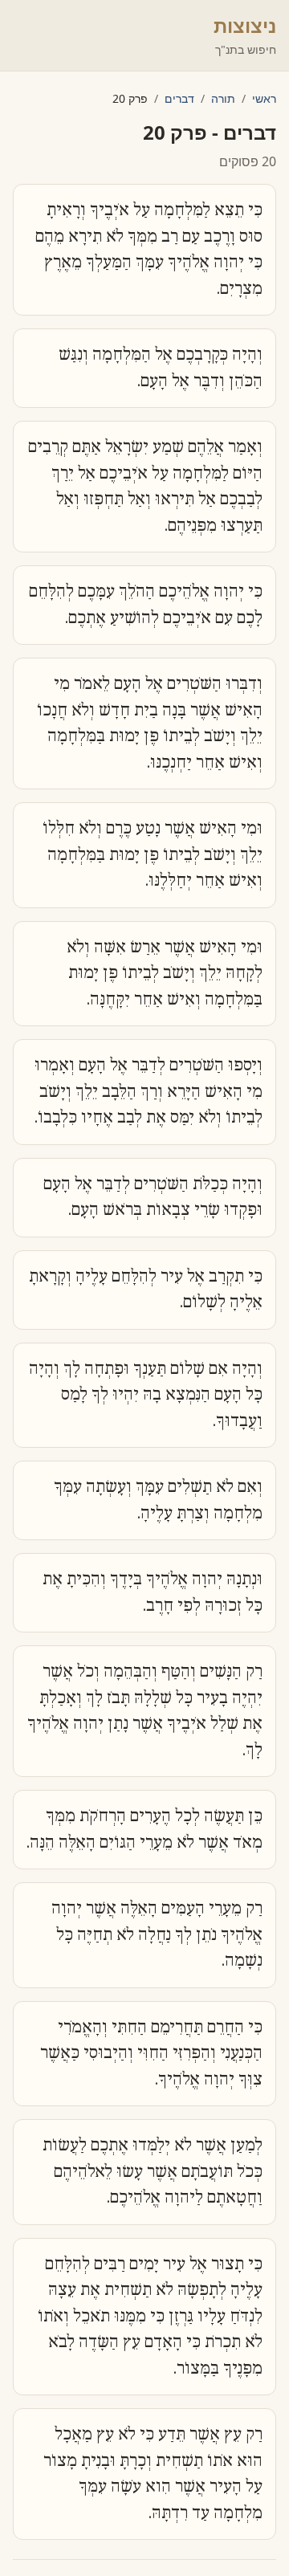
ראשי (264, 98)
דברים (179, 98)
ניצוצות (245, 25)
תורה (223, 98)
